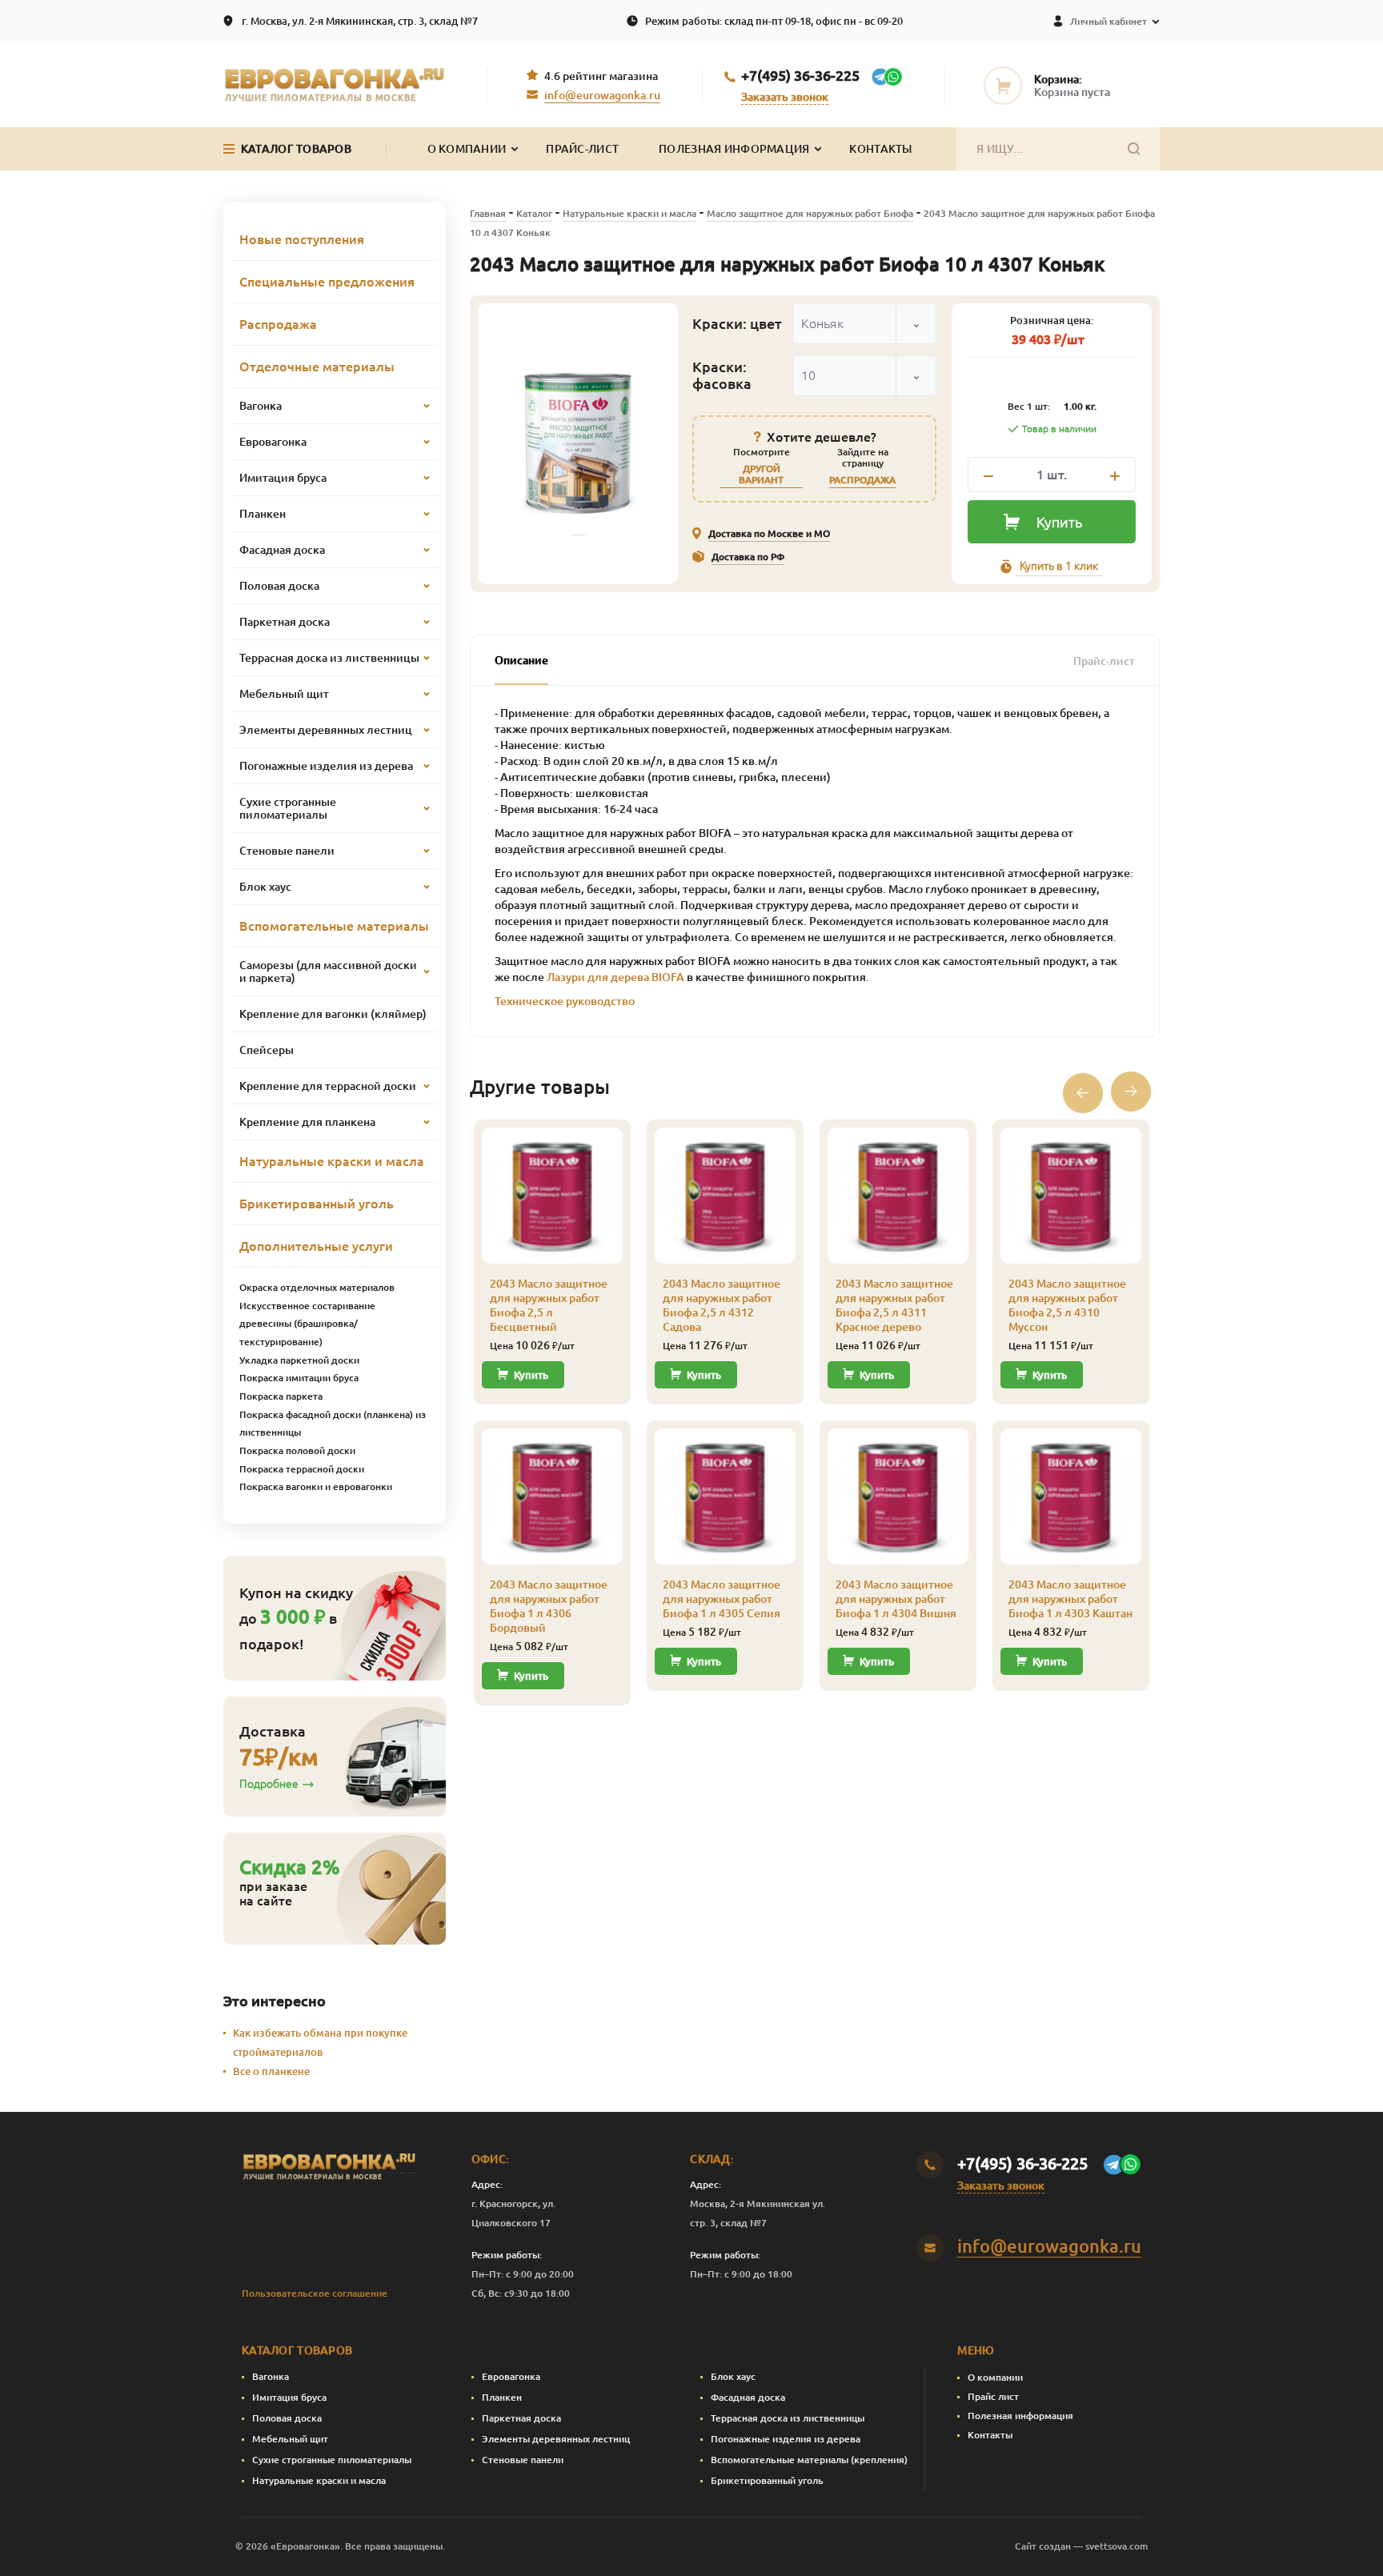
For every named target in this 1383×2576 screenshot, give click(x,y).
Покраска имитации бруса (299, 1378)
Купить (1059, 522)
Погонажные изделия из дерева (786, 2439)
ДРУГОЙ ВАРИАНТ (761, 474)
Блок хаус (733, 2376)
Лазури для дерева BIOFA (615, 977)
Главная (488, 213)
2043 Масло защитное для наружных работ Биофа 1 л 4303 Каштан (1070, 1599)
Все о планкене (271, 2071)
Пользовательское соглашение (315, 2293)
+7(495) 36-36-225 (800, 75)
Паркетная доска (521, 2418)
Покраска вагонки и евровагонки (316, 1486)
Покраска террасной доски (302, 1469)
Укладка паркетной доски (299, 1360)
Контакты (880, 149)
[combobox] (864, 324)
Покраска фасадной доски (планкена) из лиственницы (333, 1424)
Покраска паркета (281, 1396)
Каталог (534, 213)
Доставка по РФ (748, 557)
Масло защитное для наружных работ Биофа (810, 213)
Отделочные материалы (317, 367)
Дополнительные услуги (316, 1246)
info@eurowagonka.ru (602, 95)
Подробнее (269, 1784)
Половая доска (287, 2418)
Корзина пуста (1072, 92)
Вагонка (271, 2376)
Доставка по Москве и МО (769, 533)
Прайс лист (993, 2396)
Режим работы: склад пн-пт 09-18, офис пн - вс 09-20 (774, 21)
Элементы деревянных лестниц (556, 2439)
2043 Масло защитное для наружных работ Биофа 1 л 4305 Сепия (722, 1599)
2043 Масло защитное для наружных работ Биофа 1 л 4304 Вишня (896, 1599)
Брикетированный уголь (317, 1204)
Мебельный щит (290, 2439)
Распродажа (278, 324)
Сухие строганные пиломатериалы (332, 2460)
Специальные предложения (327, 282)
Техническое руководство (565, 1001)
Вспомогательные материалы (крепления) (809, 2460)
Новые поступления (302, 239)
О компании (995, 2377)
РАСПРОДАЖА (862, 480)
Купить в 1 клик (1059, 566)
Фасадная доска (748, 2397)
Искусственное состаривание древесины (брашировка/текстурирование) (307, 1324)
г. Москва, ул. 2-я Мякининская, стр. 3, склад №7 (360, 21)
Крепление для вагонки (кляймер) (333, 1014)
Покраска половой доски (297, 1450)
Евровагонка (511, 2376)
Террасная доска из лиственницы (788, 2418)
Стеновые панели (523, 2460)
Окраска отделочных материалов (317, 1287)
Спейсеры (267, 1050)
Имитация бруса (289, 2397)
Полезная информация (734, 149)
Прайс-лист (582, 149)
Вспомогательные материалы (334, 926)
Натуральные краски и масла (629, 213)
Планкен (502, 2397)
